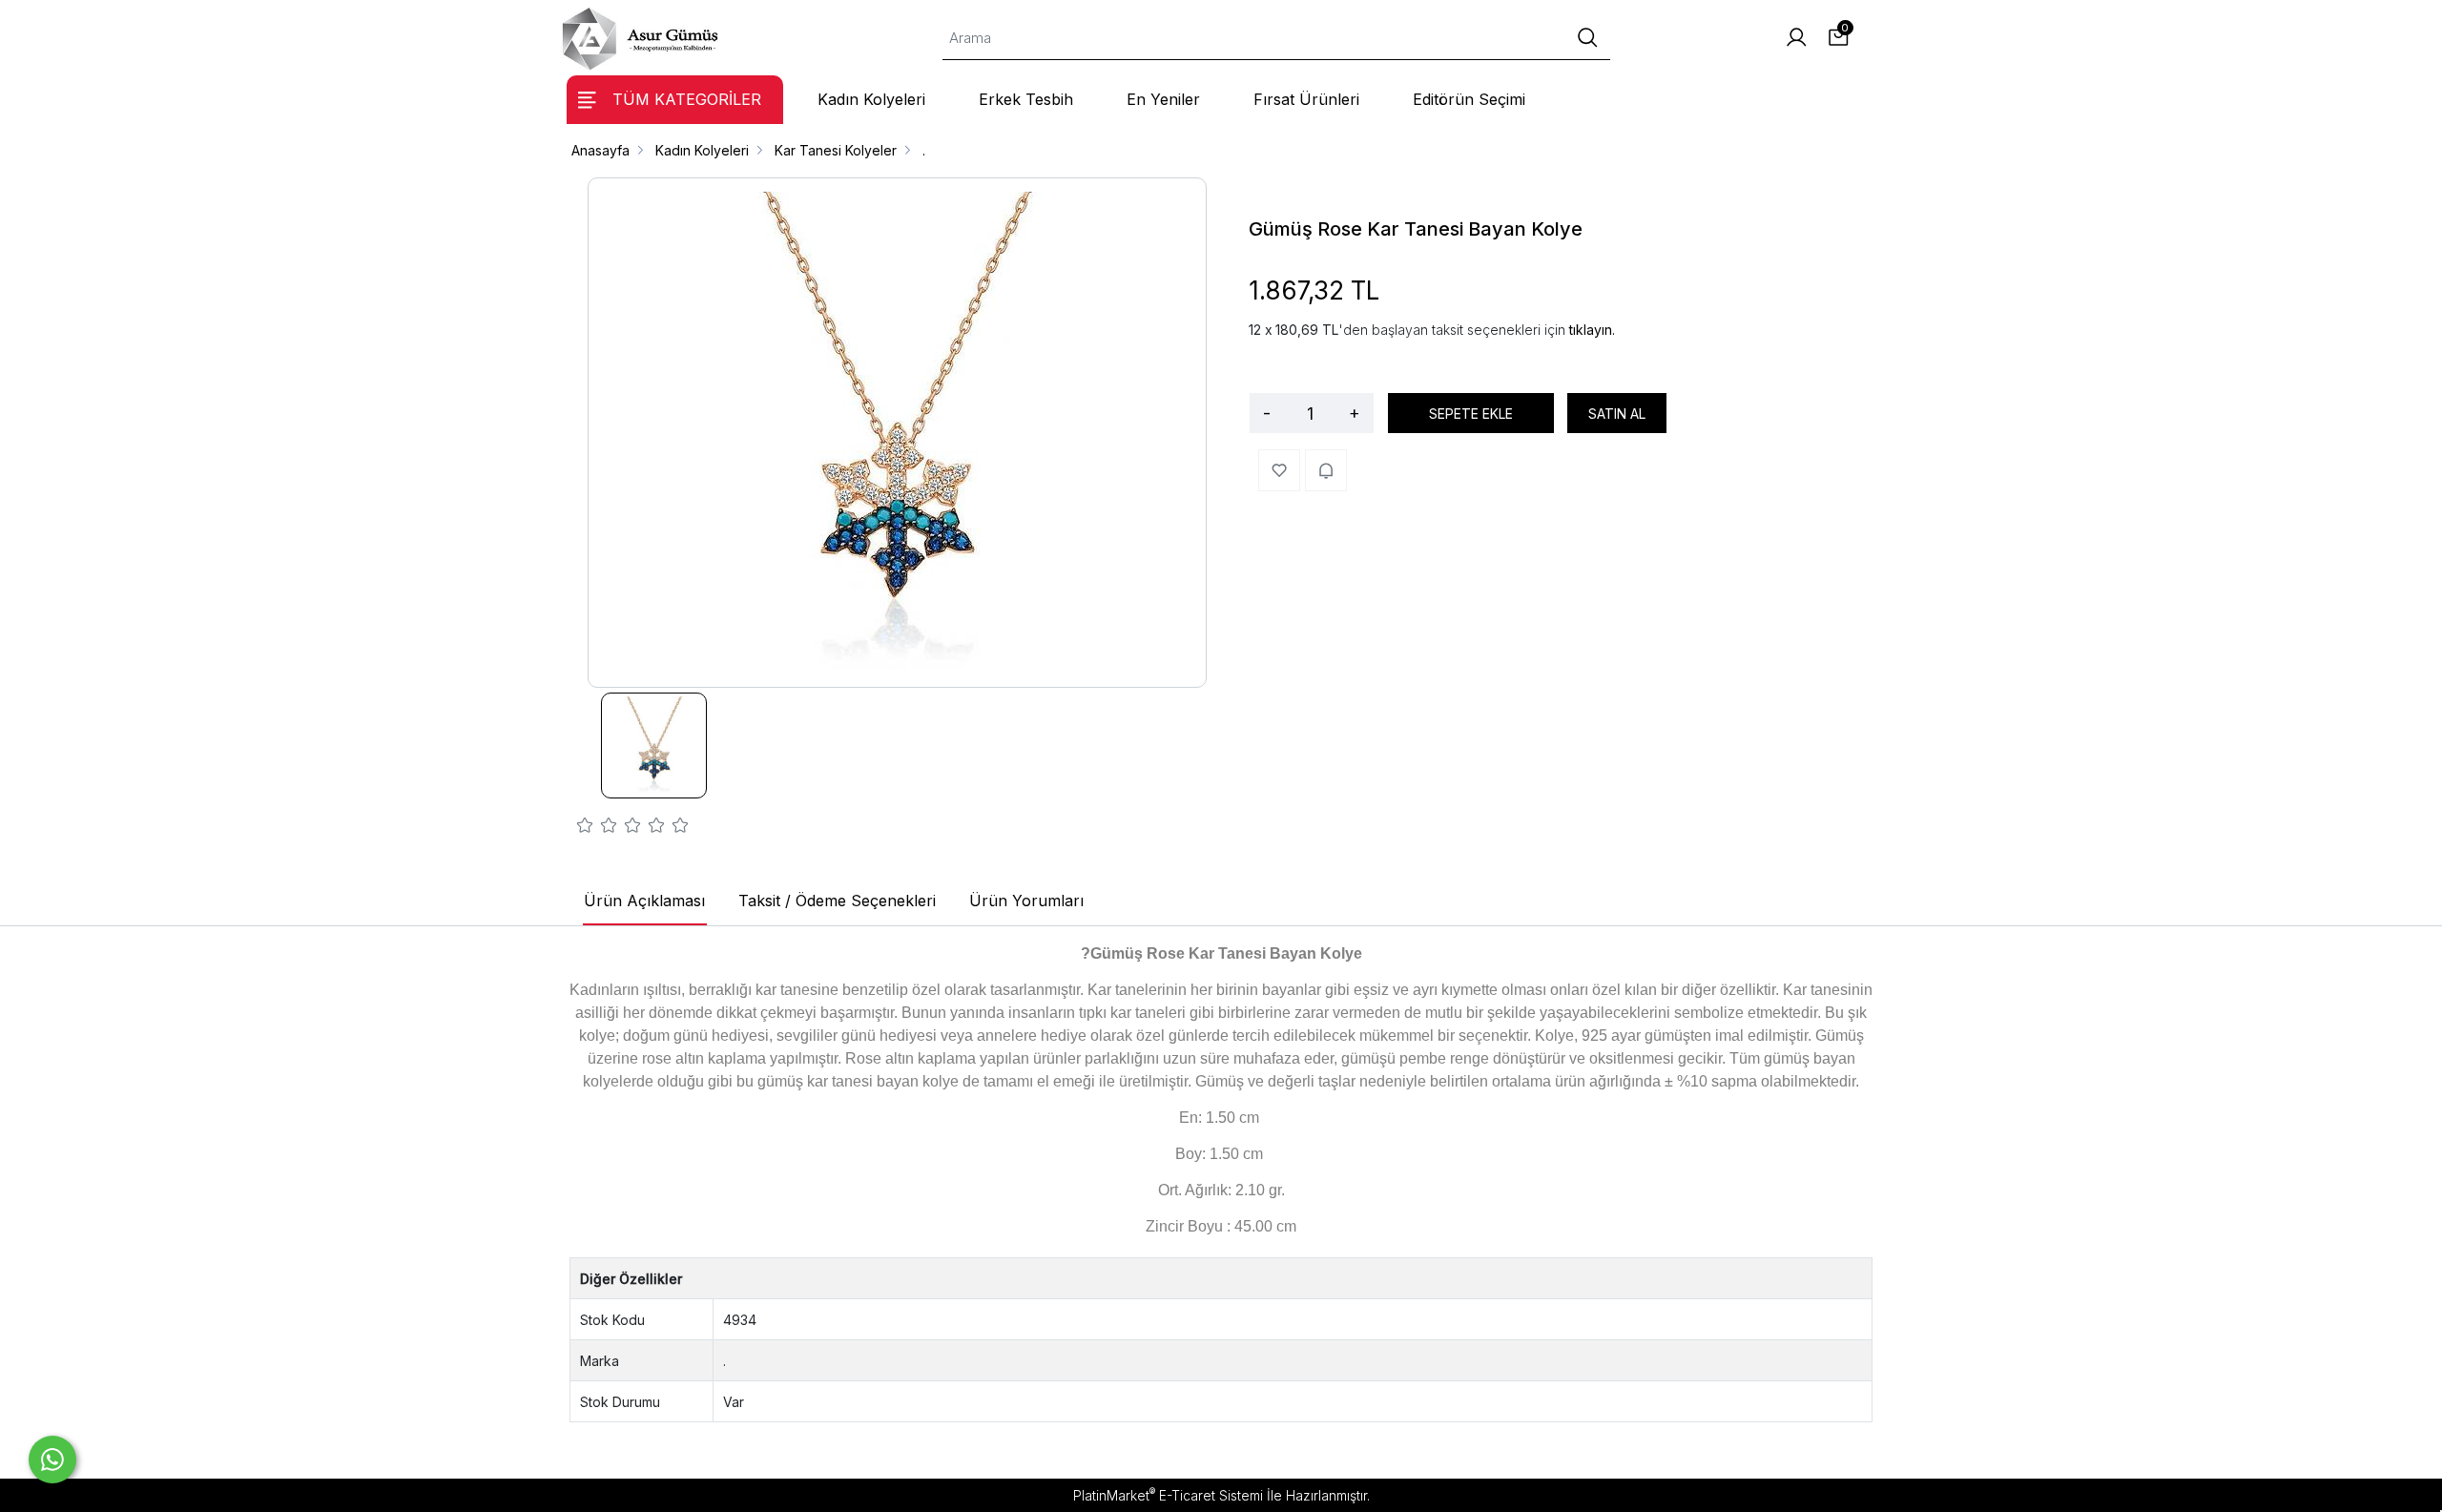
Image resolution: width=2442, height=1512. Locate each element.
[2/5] (597, 828)
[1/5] (585, 828)
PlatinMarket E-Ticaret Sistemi (1168, 1495)
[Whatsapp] (52, 1460)
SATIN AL (1617, 414)
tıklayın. (1592, 330)
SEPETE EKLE (1471, 414)
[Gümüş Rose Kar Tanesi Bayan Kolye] (898, 433)
